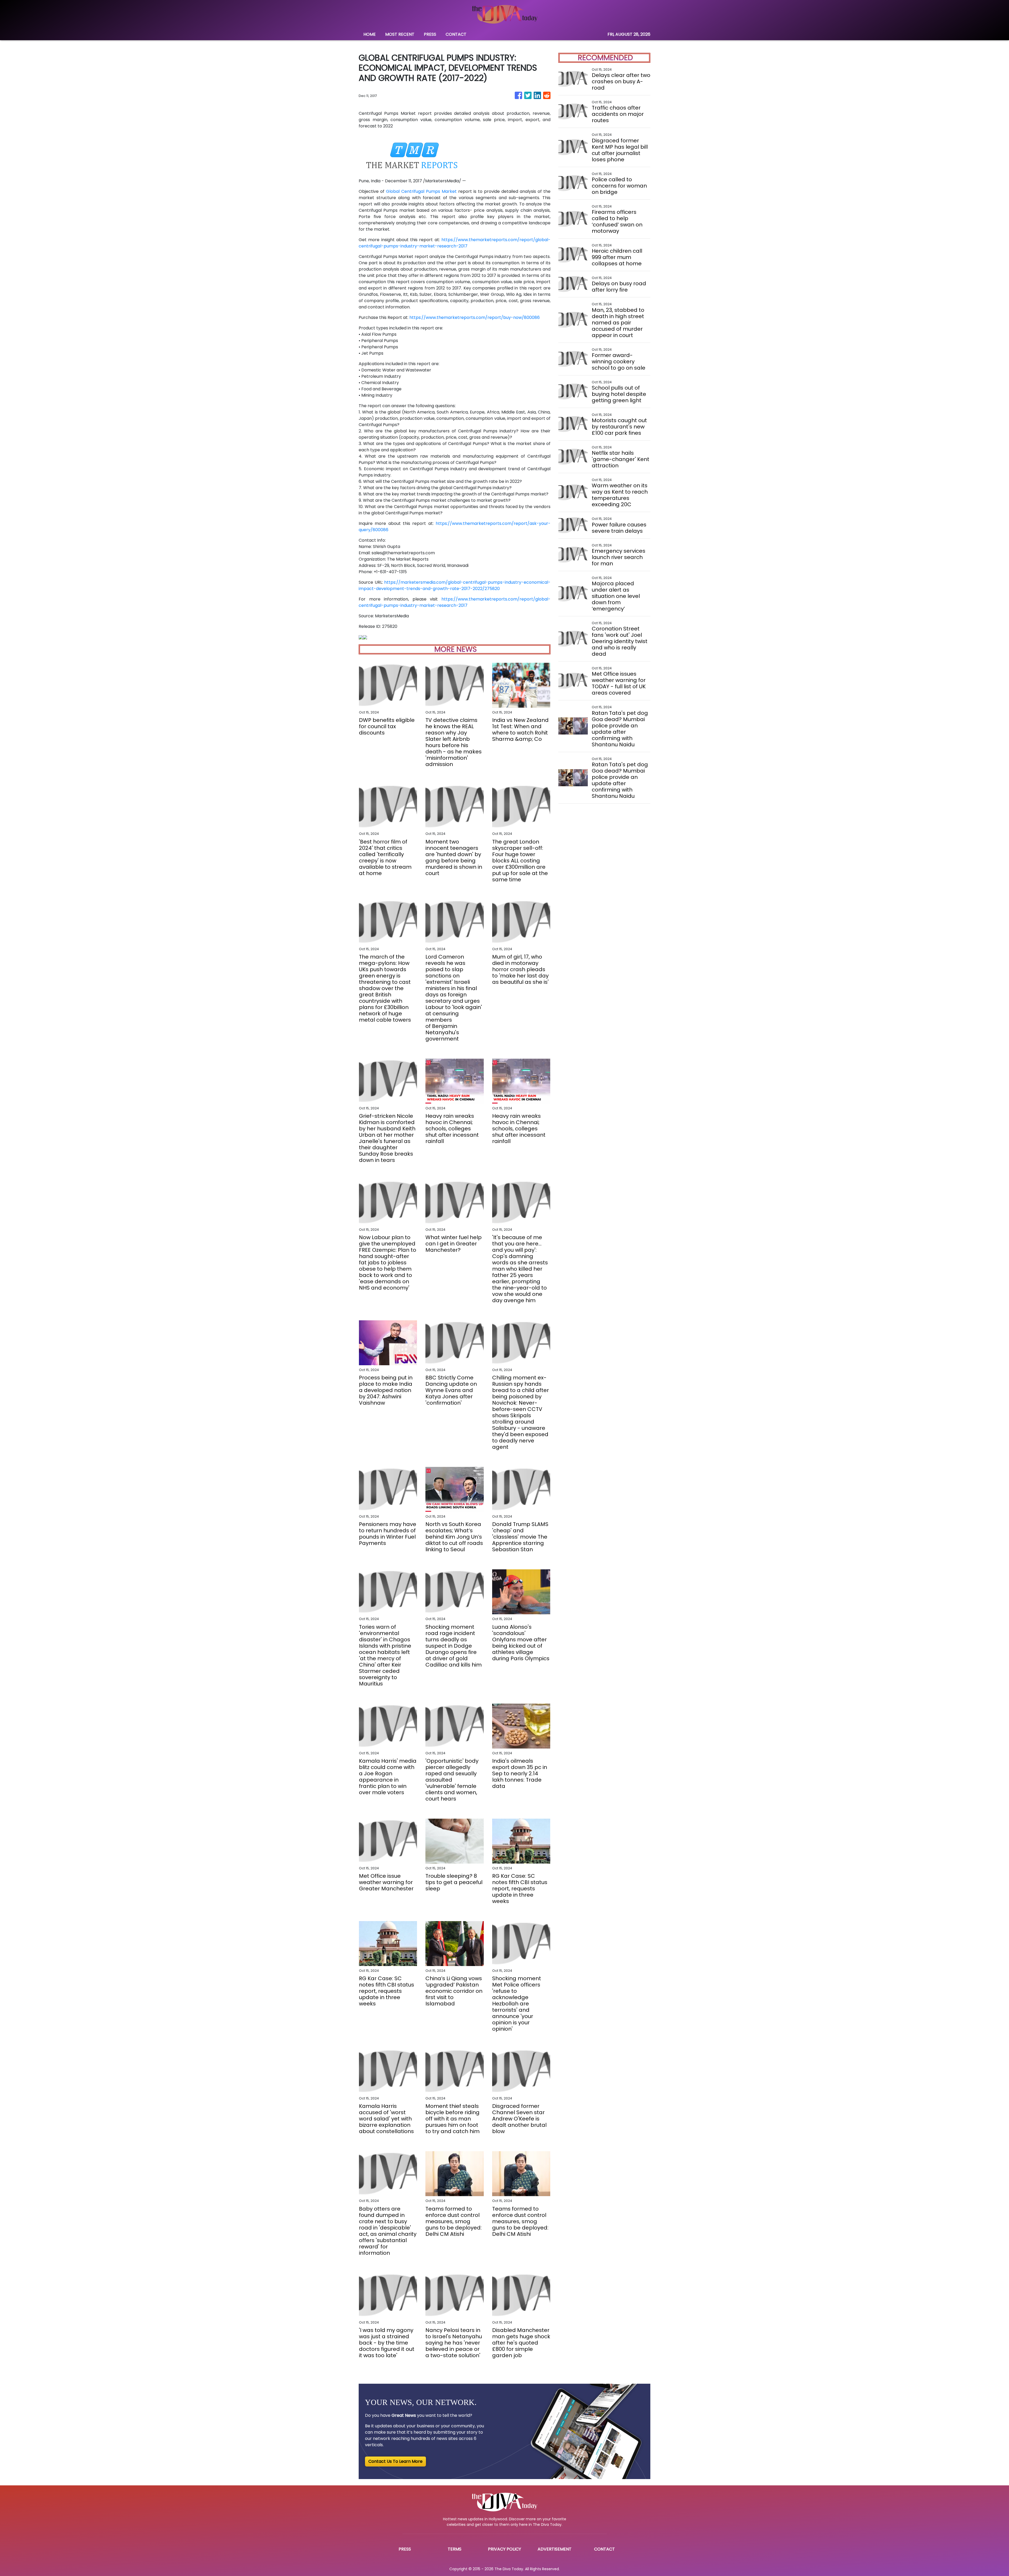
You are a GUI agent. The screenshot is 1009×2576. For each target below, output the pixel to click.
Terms (455, 2549)
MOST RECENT (400, 34)
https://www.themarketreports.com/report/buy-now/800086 (475, 317)
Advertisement (555, 2549)
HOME (370, 34)
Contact (604, 2549)
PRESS (430, 34)
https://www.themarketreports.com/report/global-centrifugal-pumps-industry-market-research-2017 (455, 243)
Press (405, 2549)
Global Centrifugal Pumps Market (421, 191)
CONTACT (456, 34)
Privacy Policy (504, 2549)
